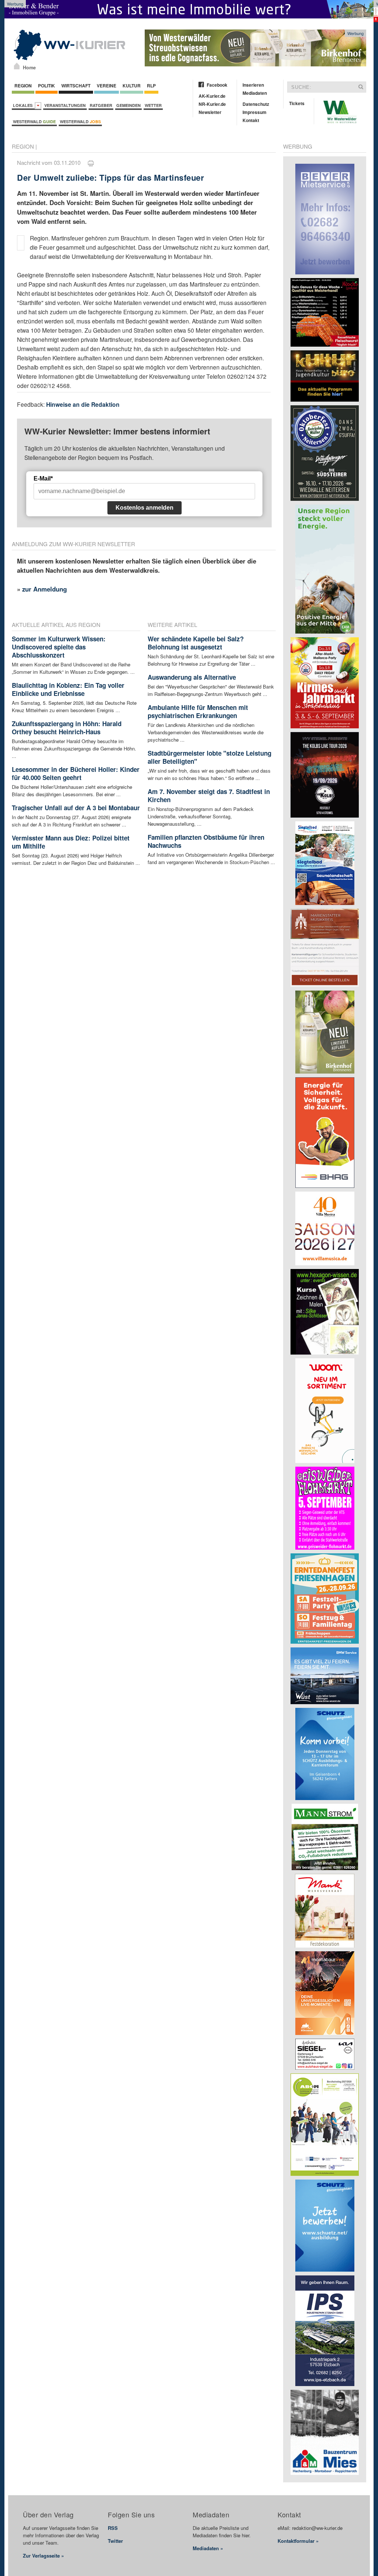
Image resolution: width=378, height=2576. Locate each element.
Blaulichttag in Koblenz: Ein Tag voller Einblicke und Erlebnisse (68, 689)
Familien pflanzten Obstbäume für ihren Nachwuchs (206, 841)
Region (23, 86)
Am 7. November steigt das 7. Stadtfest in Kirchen (209, 795)
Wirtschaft (76, 86)
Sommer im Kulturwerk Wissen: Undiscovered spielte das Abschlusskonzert (59, 647)
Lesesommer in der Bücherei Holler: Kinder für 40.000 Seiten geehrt (76, 773)
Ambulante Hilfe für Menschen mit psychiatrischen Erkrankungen (198, 711)
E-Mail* (43, 479)
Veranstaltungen (65, 105)
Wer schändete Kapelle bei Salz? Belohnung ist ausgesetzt (196, 643)
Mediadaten (255, 93)
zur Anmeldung (44, 589)
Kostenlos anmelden (145, 508)
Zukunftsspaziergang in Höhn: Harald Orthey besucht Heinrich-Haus (67, 728)
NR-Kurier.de (212, 104)
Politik (47, 86)
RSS (113, 2528)
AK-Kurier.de (212, 96)
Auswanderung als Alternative (192, 677)
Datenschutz (256, 104)
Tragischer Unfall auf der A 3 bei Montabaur (76, 808)
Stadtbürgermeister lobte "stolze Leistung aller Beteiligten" (209, 757)
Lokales (24, 105)
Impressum (255, 112)
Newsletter (210, 112)
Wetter (153, 105)
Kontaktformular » (298, 2541)
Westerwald (34, 122)
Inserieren (253, 85)
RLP (151, 86)
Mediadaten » (208, 2548)
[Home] (17, 66)
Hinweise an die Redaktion (83, 404)
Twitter (115, 2541)
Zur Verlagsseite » (43, 2556)
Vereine (106, 86)
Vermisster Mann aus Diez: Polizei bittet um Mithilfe (71, 842)
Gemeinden (128, 105)
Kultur (132, 86)
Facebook (217, 85)
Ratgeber (101, 105)
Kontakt (251, 120)
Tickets (297, 103)
